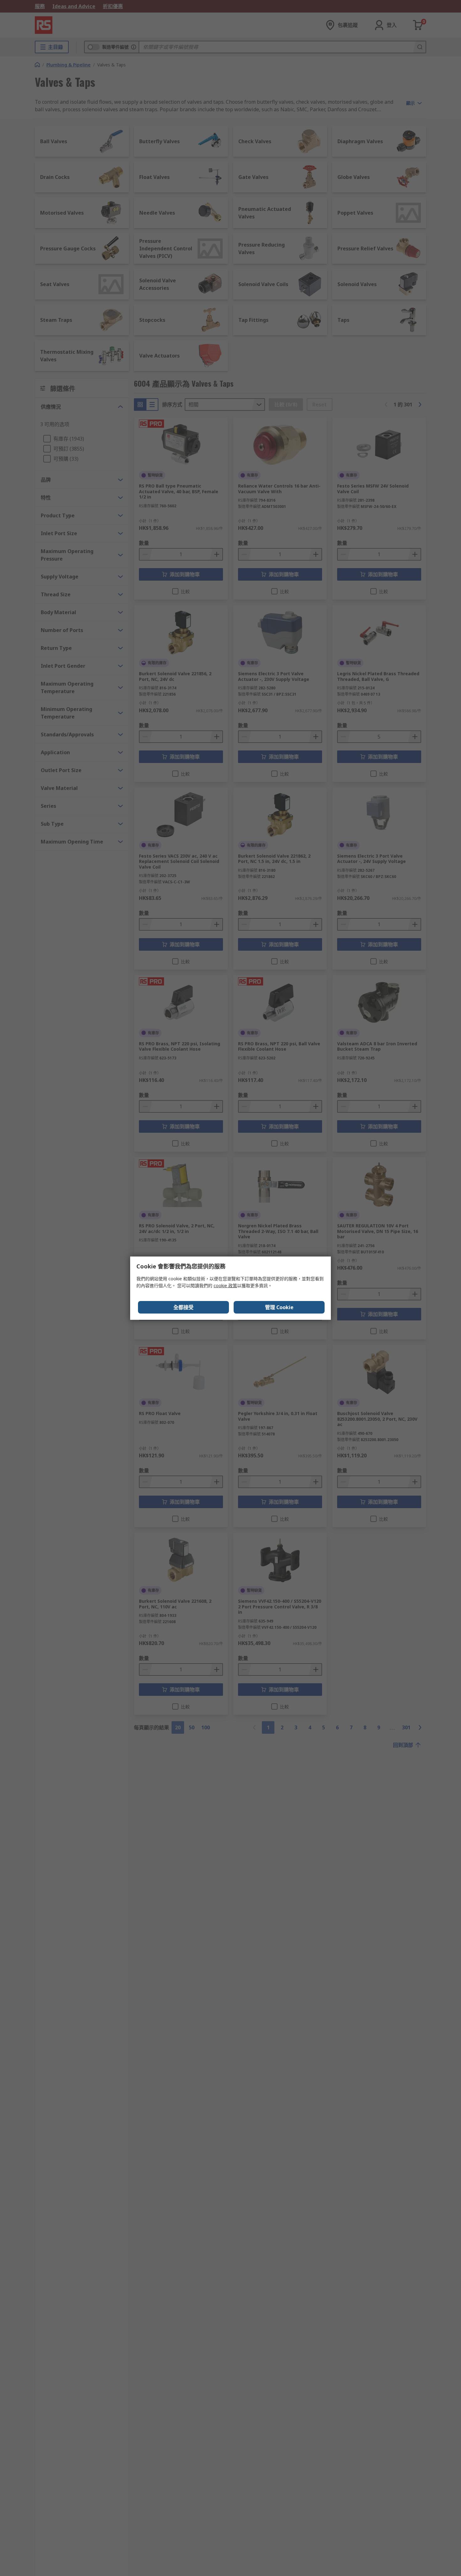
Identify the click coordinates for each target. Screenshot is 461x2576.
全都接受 (183, 1307)
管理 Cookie (279, 1307)
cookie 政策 (225, 1285)
